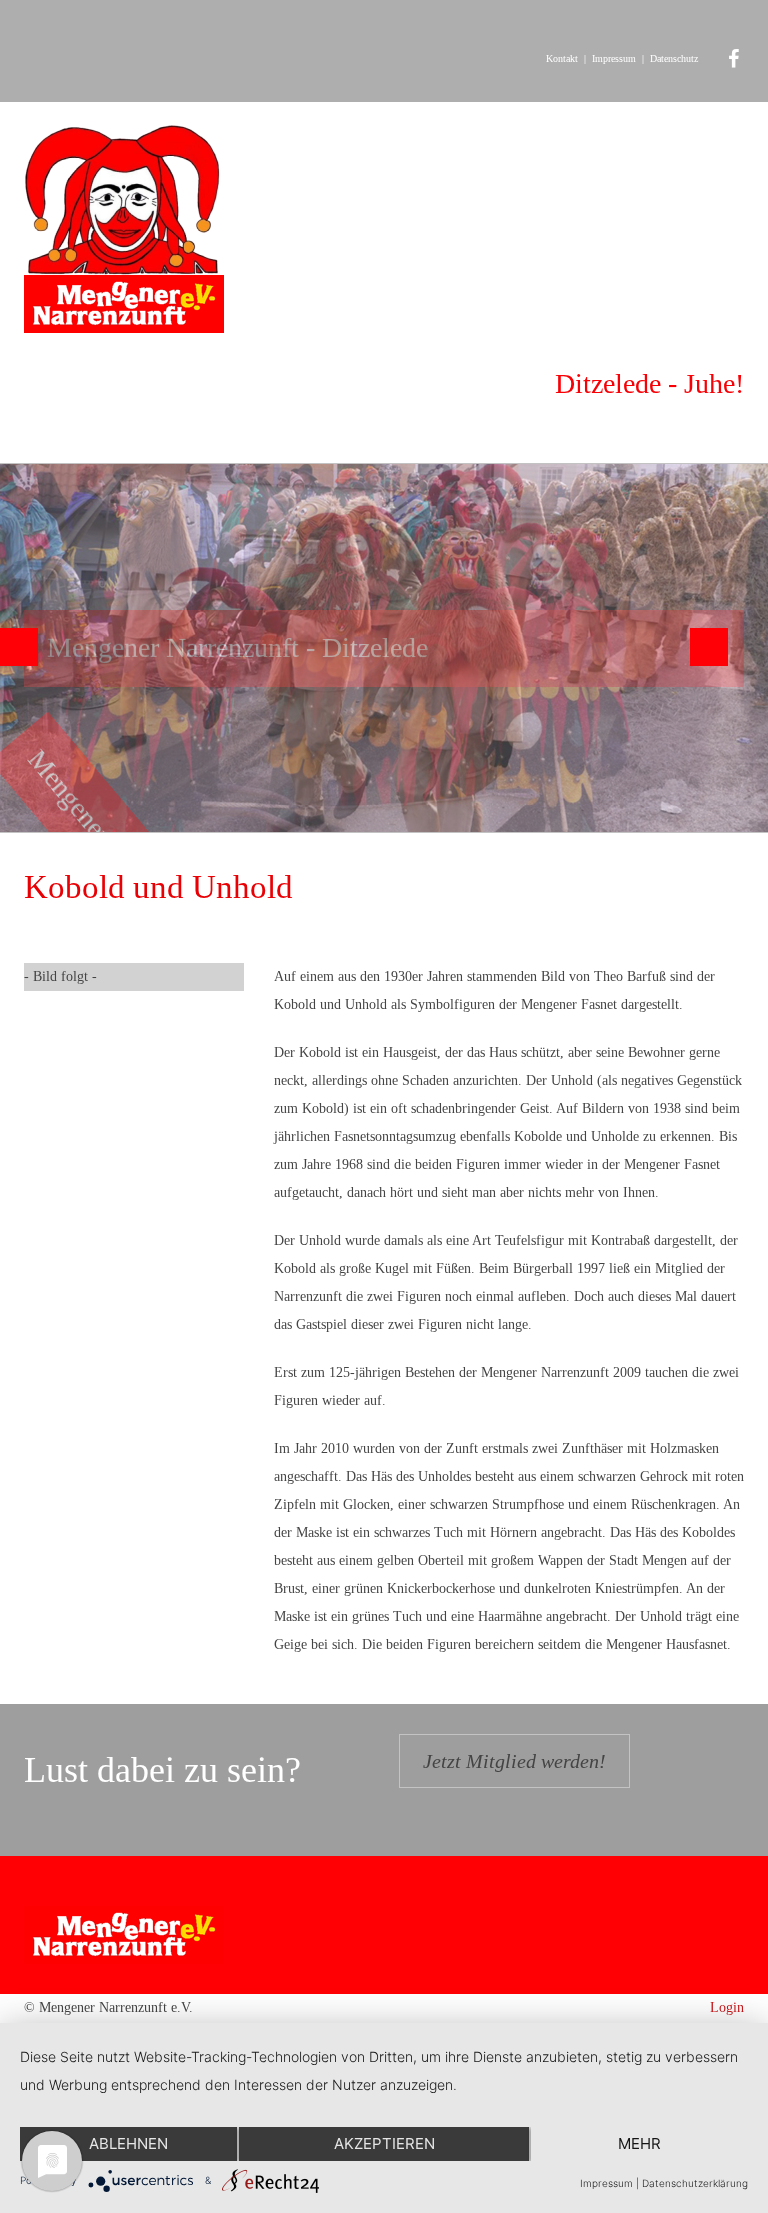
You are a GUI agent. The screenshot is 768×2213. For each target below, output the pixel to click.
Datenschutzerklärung (695, 2183)
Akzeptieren (384, 2143)
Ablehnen (128, 2143)
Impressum (614, 58)
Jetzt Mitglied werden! (514, 1761)
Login (727, 2007)
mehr (639, 2143)
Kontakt (562, 58)
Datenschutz (674, 58)
